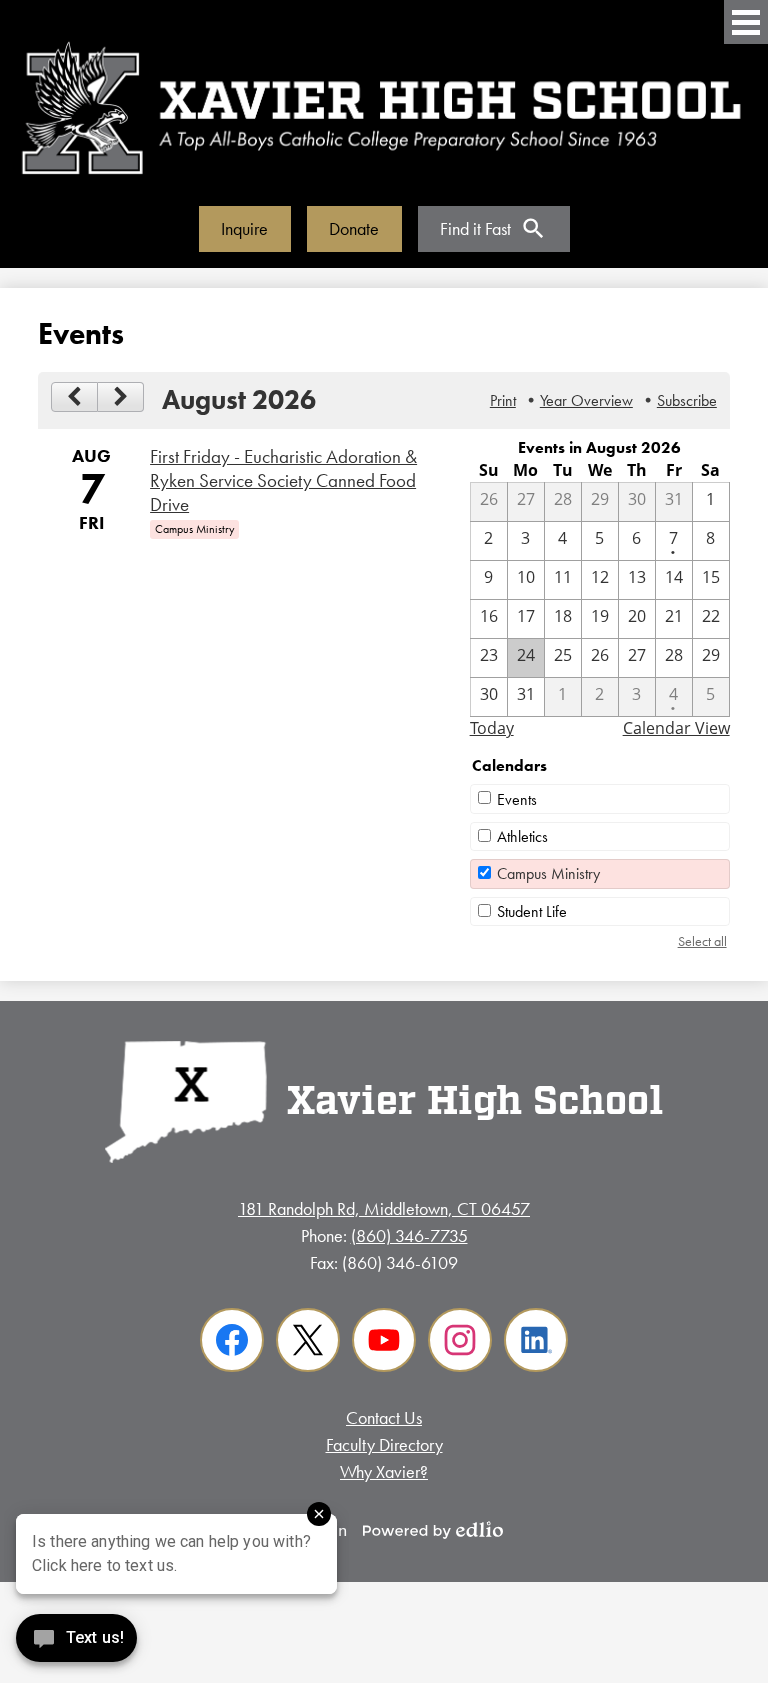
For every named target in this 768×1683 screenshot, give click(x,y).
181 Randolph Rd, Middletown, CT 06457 (384, 1208)
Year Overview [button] (586, 400)
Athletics (522, 836)
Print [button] (503, 400)
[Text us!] (76, 1642)
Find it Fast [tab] (475, 228)
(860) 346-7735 (409, 1235)
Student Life (532, 911)
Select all (702, 941)
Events (517, 799)
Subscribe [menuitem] (687, 400)
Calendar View (676, 728)
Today (492, 728)
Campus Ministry (548, 873)
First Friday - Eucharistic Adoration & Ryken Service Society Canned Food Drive (283, 481)
